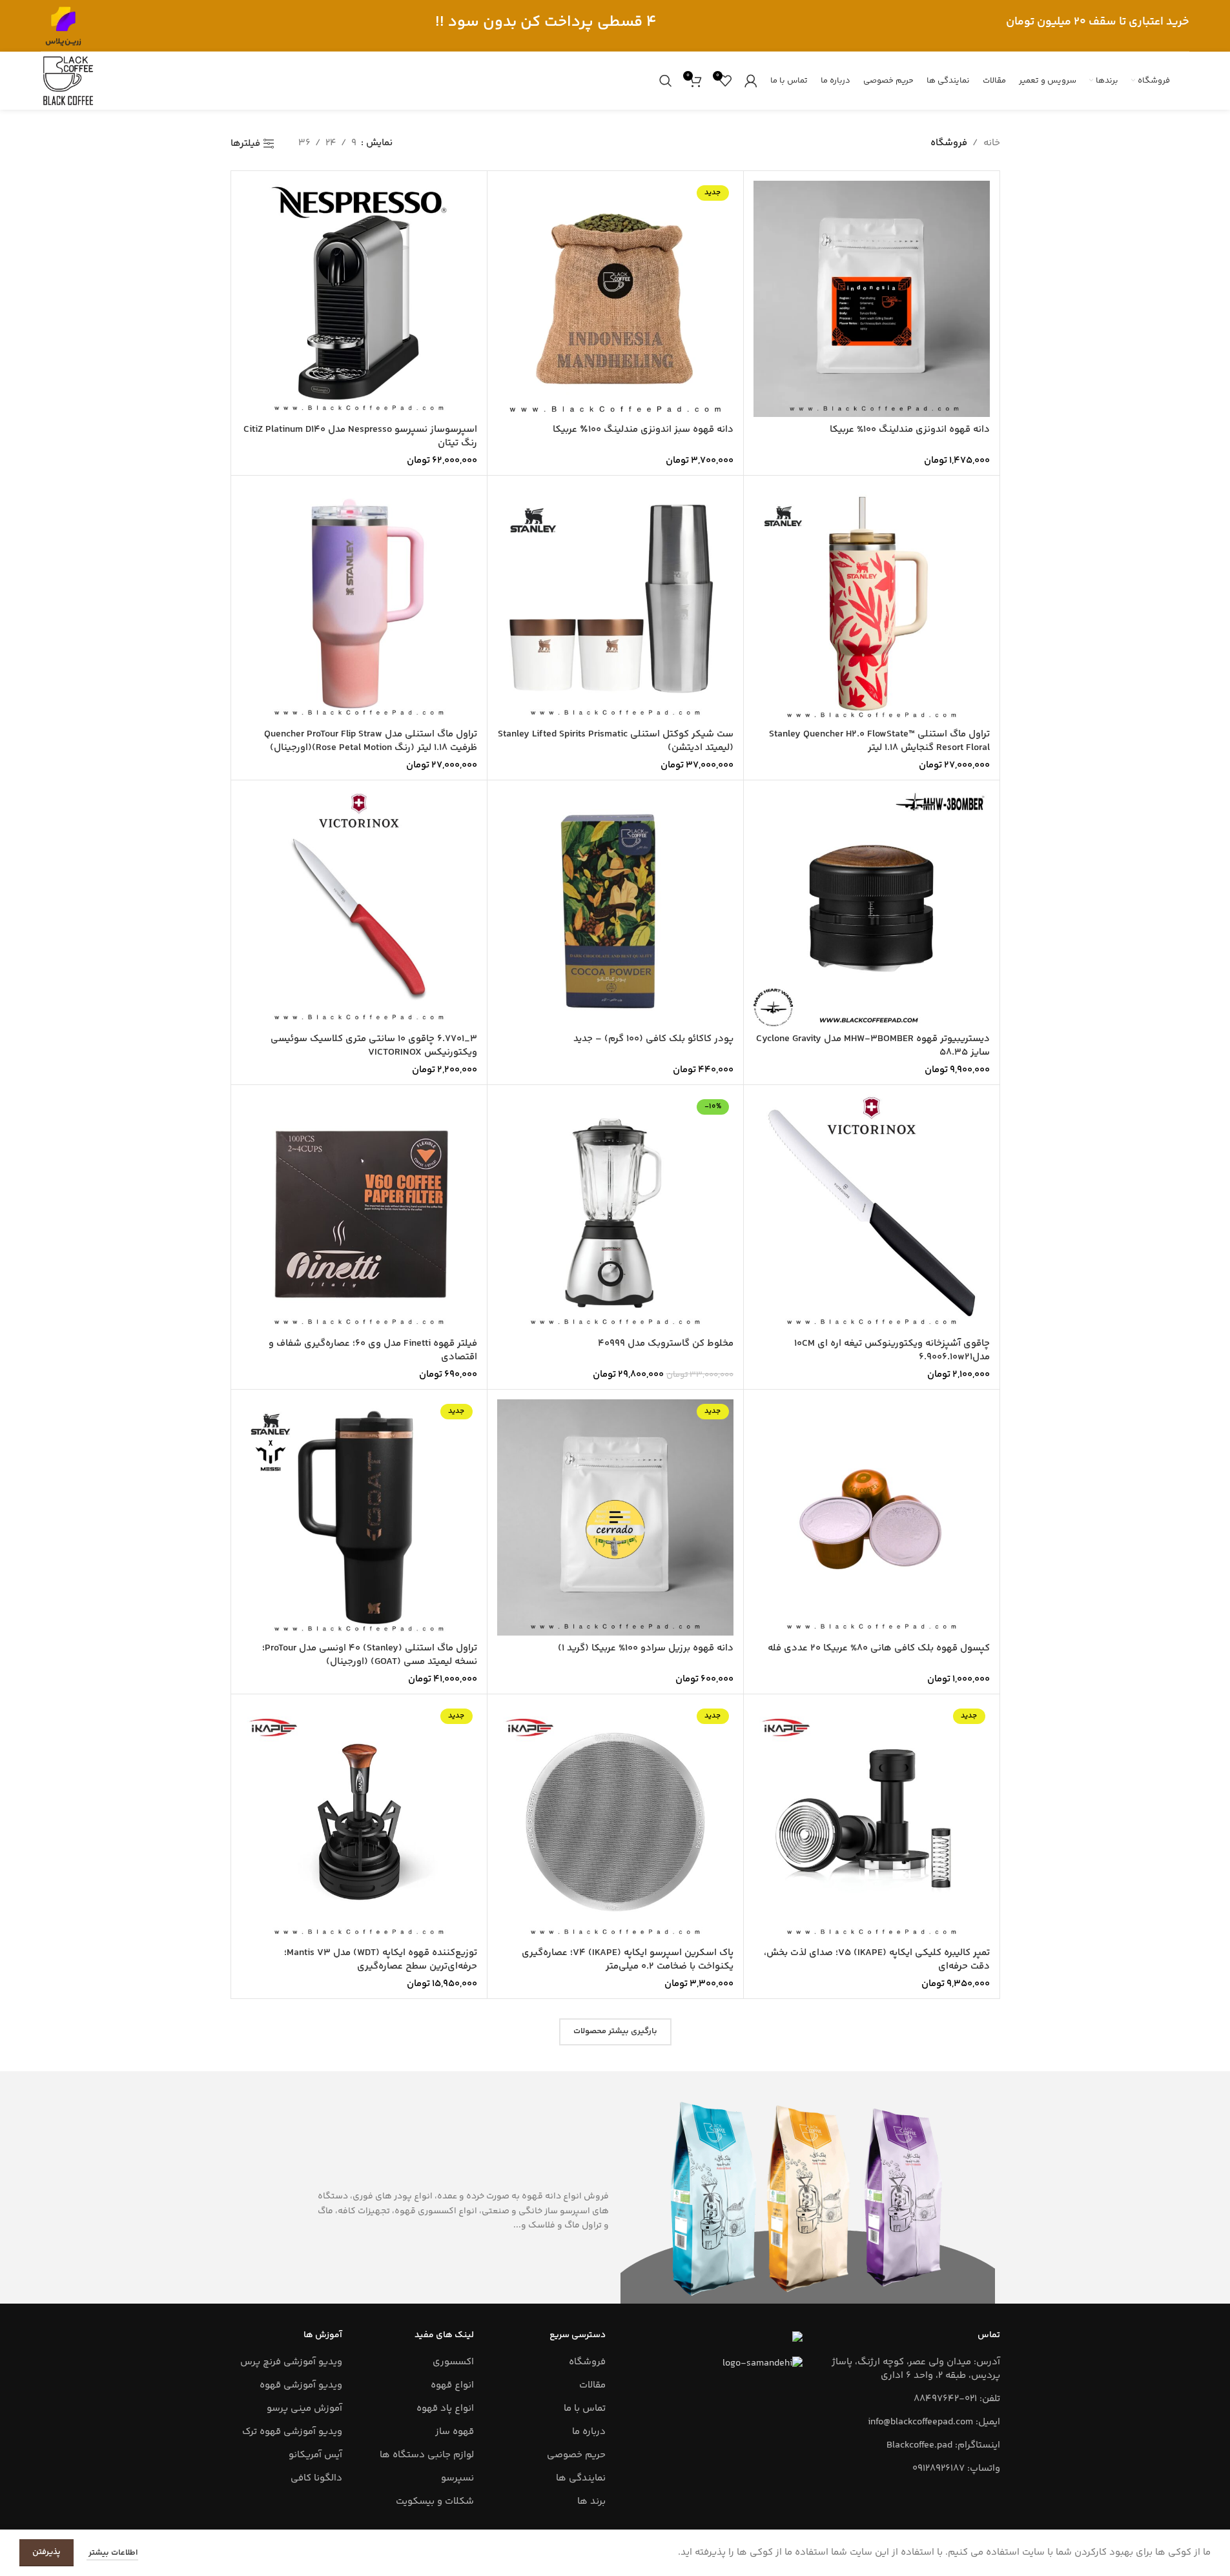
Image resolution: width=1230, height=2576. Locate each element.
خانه (992, 143)
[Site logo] (63, 25)
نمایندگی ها (581, 2478)
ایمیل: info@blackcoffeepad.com (934, 2422)
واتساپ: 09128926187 (956, 2469)
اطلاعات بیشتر (112, 2553)
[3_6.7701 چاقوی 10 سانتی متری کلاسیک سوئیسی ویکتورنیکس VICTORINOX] (359, 908)
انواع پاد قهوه (445, 2409)
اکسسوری (453, 2362)
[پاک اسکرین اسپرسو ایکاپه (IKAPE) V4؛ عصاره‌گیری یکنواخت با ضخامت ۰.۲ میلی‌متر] (615, 1822)
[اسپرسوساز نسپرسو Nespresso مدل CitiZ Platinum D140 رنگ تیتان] (359, 299)
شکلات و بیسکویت (435, 2501)
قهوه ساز (455, 2432)
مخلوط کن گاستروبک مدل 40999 (666, 1344)
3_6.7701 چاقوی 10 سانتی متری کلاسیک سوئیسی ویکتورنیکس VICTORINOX (374, 1046)
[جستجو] (666, 81)
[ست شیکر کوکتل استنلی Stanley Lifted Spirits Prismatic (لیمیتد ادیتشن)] (615, 603)
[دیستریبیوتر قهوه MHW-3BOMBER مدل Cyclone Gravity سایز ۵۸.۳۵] (872, 908)
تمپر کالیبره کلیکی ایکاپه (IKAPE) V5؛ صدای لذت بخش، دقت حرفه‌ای (877, 1960)
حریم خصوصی (576, 2455)
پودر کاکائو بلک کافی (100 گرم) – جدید (653, 1039)
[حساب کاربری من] (751, 81)
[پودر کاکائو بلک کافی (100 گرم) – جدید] (615, 908)
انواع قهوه (452, 2385)
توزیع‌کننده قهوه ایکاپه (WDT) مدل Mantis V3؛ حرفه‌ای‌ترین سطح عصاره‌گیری (381, 1960)
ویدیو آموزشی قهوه (301, 2385)
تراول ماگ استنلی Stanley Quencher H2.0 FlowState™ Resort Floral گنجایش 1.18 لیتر (879, 741)
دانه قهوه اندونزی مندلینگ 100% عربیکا (910, 430)
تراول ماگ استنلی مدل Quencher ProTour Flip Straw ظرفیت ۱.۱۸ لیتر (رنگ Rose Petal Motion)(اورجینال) (371, 741)
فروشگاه (587, 2362)
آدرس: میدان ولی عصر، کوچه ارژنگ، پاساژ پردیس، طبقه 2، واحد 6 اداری (916, 2369)
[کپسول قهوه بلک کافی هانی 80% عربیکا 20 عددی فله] (872, 1517)
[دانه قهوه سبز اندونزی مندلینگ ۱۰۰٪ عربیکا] (615, 299)
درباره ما (589, 2432)
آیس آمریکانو (315, 2455)
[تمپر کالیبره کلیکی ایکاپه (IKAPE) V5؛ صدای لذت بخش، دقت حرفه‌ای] (872, 1822)
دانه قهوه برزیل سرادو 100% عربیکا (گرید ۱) (646, 1648)
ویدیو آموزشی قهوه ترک (292, 2432)
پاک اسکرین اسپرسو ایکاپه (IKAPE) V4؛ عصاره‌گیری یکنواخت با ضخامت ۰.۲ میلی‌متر (628, 1960)
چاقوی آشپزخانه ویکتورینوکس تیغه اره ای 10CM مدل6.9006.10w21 (892, 1350)
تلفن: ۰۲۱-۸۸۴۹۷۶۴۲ (957, 2399)
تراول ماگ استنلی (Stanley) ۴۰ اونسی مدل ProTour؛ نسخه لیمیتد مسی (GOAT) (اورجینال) (370, 1655)
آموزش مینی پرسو (304, 2409)
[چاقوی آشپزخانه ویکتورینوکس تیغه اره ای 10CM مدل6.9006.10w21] (872, 1213)
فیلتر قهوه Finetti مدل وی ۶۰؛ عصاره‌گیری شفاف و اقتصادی (373, 1350)
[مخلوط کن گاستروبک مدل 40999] (615, 1213)
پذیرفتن (46, 2552)
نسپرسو (457, 2478)
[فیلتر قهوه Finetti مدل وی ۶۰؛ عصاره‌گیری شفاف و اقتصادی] (359, 1213)
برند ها (591, 2501)
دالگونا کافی (316, 2478)
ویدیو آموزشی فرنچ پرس (291, 2362)
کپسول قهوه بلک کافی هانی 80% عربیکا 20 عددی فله (879, 1648)
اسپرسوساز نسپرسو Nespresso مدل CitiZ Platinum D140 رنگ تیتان (360, 436)
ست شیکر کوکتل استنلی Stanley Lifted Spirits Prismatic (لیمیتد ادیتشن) (616, 741)
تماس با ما (585, 2409)
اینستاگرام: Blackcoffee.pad (943, 2445)
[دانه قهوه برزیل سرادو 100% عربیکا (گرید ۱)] (615, 1517)
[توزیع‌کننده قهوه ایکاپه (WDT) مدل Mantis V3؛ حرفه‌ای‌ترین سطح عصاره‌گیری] (359, 1822)
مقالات (592, 2385)
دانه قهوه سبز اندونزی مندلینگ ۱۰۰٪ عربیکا (643, 430)
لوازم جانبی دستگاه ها (427, 2455)
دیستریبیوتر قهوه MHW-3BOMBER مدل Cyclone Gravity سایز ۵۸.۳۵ (873, 1046)
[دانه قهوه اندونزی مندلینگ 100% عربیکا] (872, 299)
